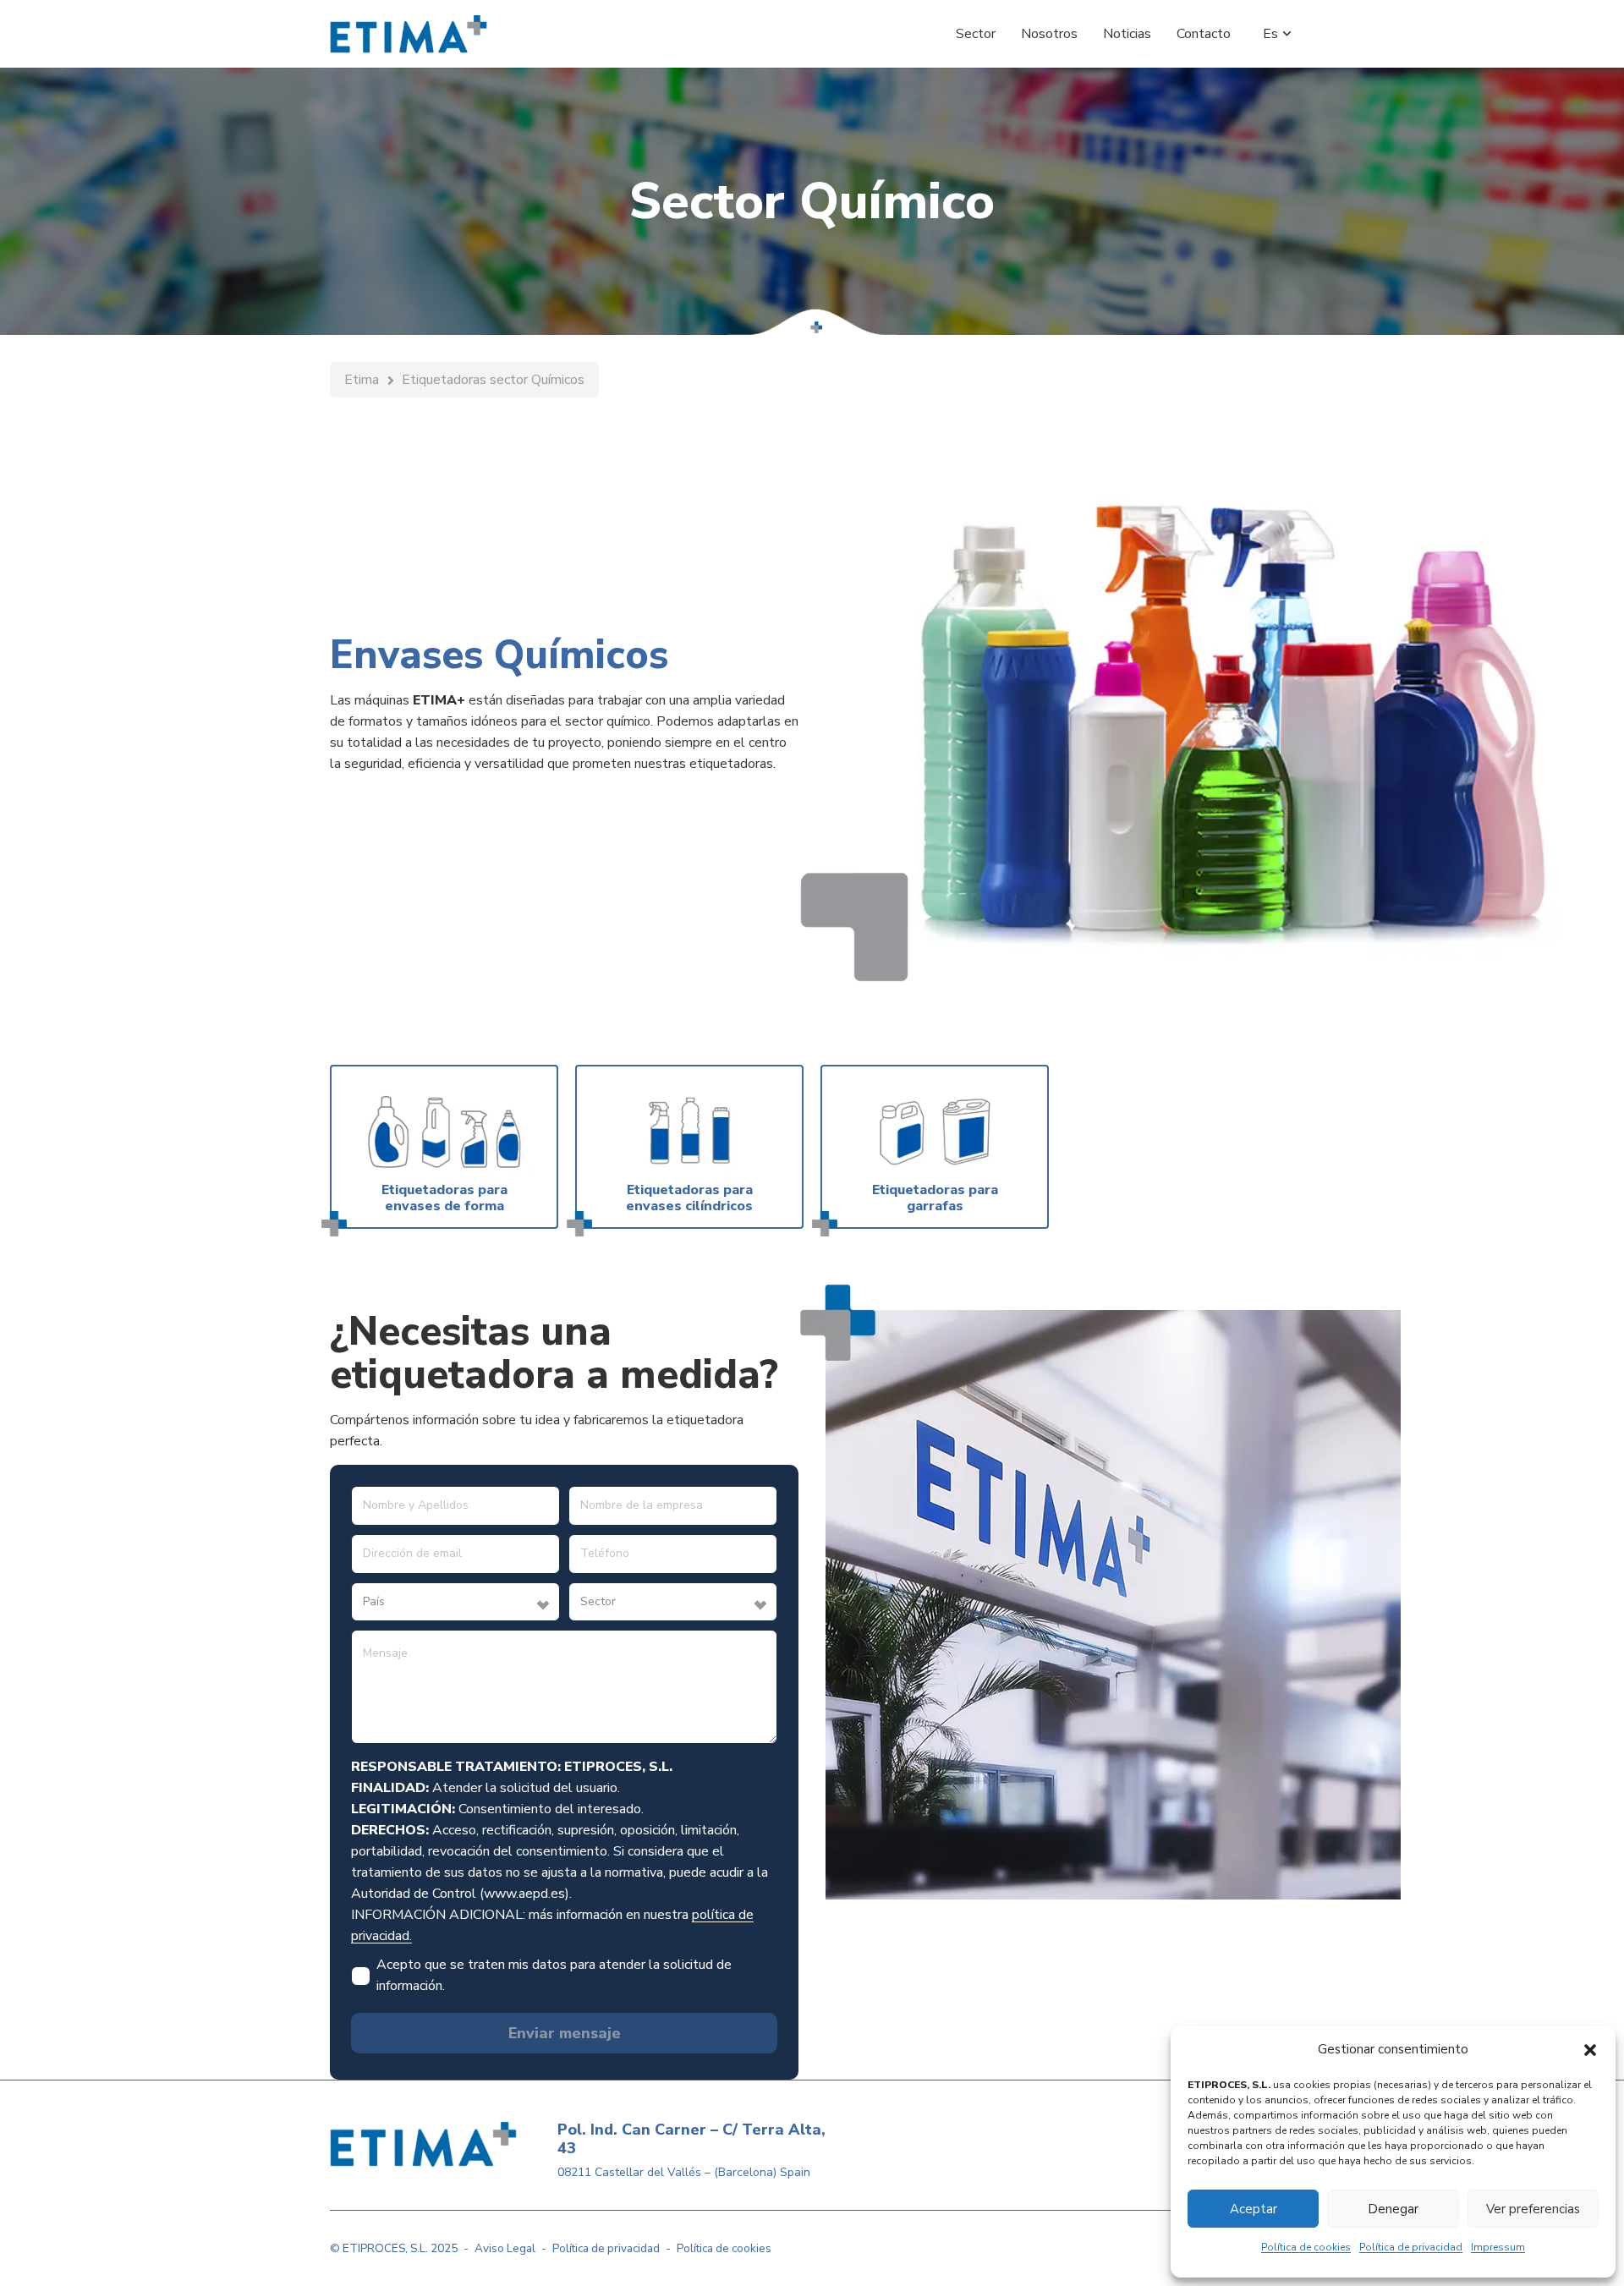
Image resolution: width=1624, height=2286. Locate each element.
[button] (1590, 2050)
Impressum (1498, 2247)
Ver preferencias (1533, 2209)
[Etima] (409, 34)
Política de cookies (1306, 2247)
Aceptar (1254, 2209)
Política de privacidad (1411, 2247)
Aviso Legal (505, 2248)
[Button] (444, 1147)
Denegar (1393, 2209)
